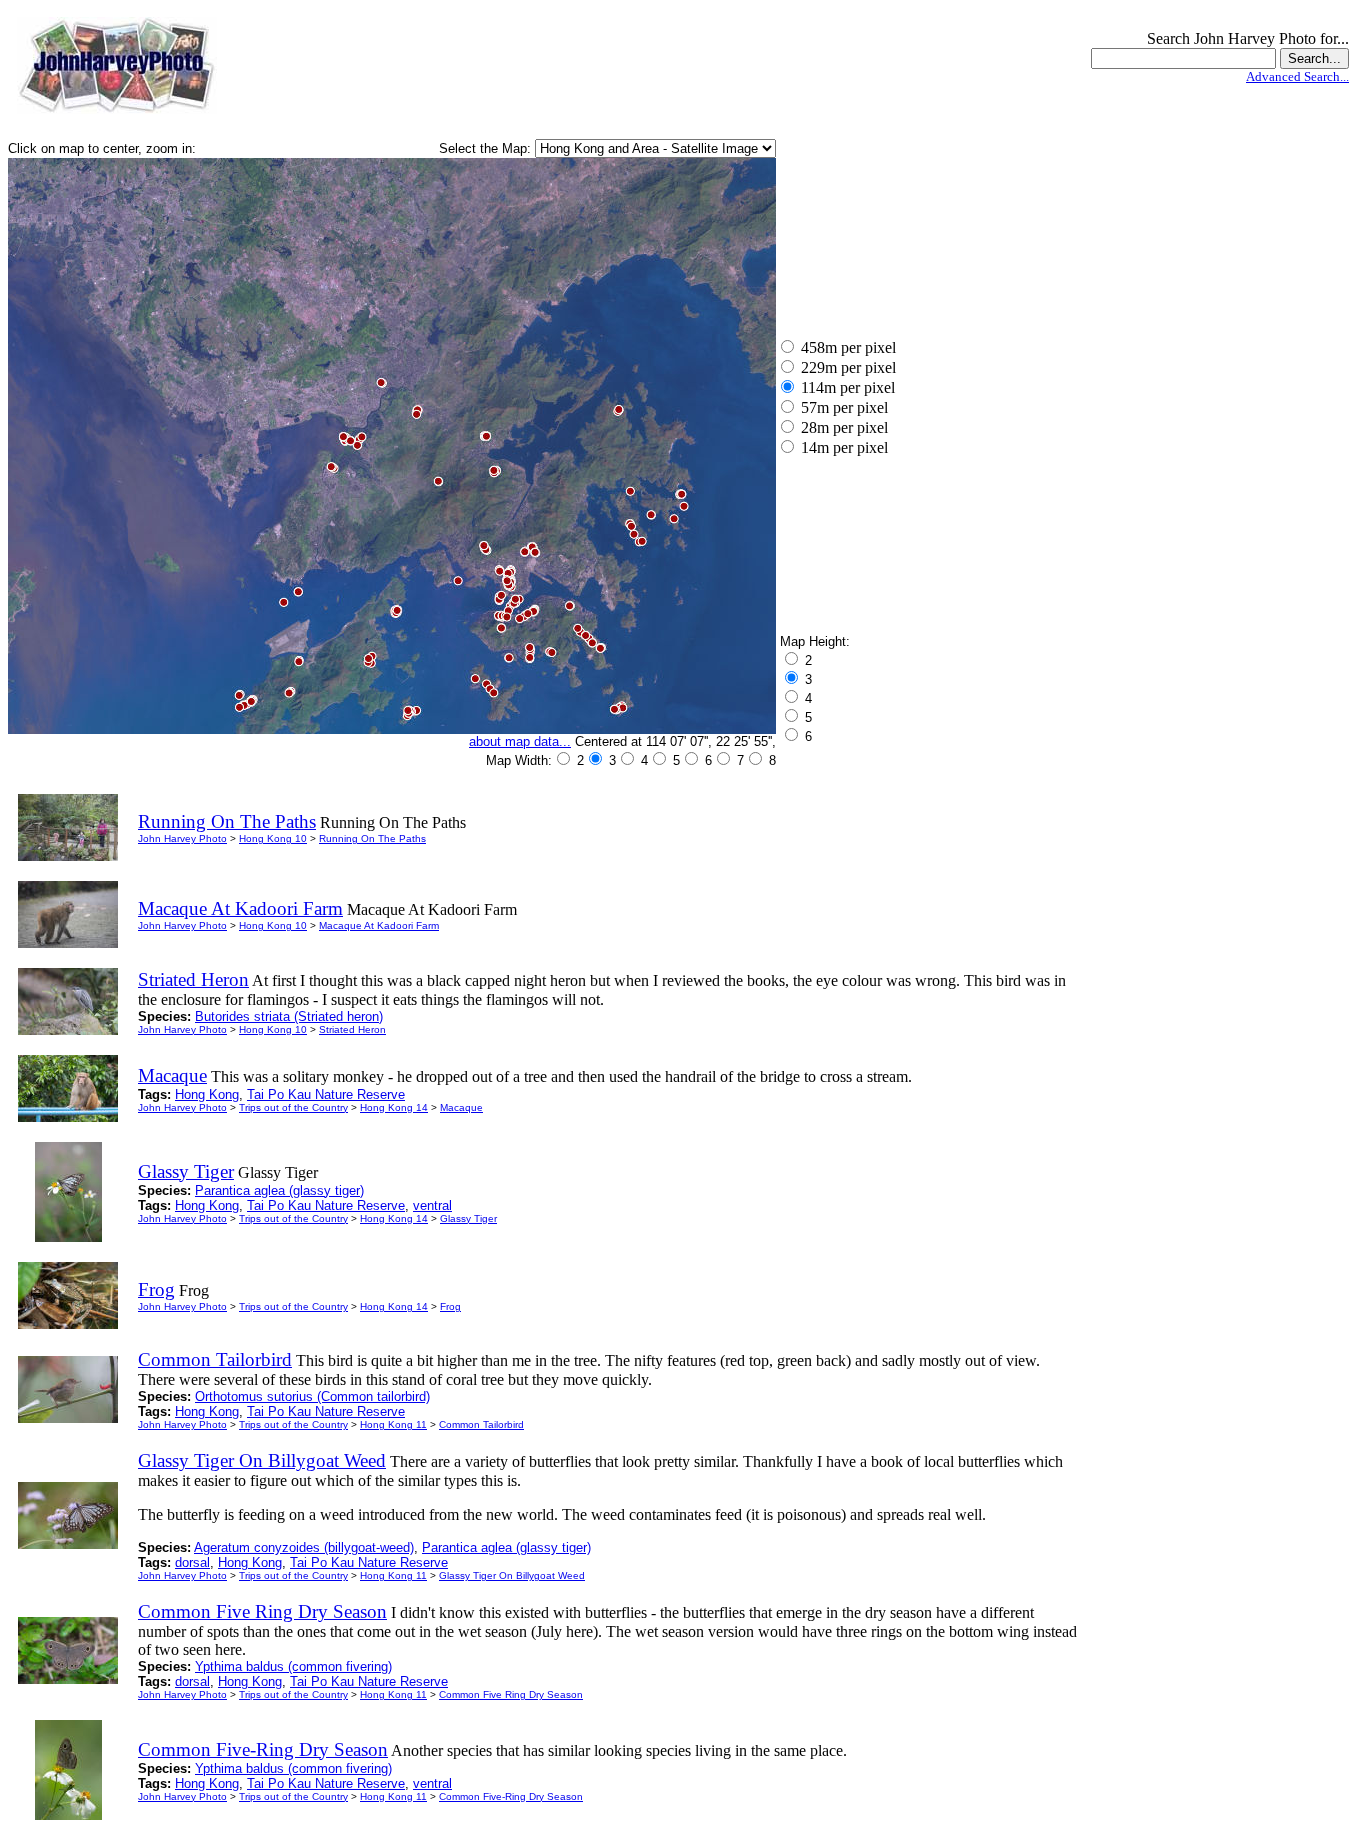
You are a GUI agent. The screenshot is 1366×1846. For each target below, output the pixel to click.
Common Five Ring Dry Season (511, 1694)
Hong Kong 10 (273, 838)
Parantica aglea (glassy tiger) (279, 1190)
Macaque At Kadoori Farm (379, 925)
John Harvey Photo (182, 838)
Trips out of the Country (293, 1107)
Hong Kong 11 (393, 1424)
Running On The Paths (372, 838)
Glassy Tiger (468, 1218)
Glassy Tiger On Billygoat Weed (512, 1575)
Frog (450, 1306)
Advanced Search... (1297, 76)
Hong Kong (207, 1094)
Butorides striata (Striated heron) (289, 1016)
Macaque (461, 1107)
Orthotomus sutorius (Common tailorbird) (312, 1396)
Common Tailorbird (481, 1424)
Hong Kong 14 (394, 1107)
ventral (432, 1205)
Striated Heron (352, 1029)
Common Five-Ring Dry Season (511, 1796)
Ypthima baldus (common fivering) (293, 1666)
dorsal (192, 1562)
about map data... (520, 741)
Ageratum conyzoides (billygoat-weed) (304, 1547)
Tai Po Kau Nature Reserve (326, 1094)
